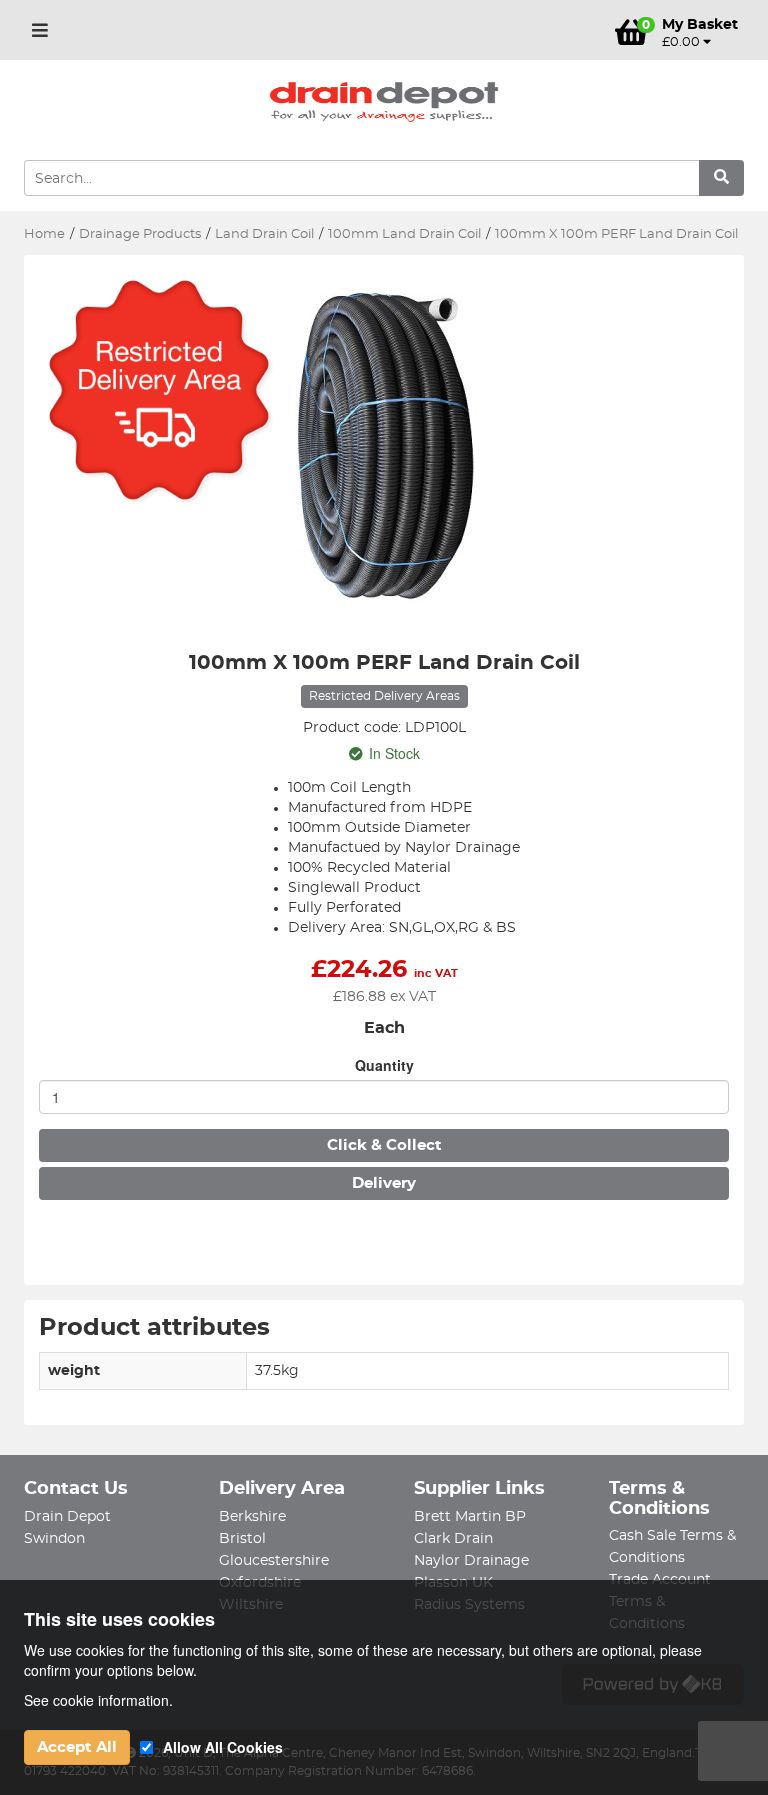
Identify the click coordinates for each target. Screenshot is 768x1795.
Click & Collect (384, 1145)
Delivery (384, 1183)
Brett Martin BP (470, 1517)
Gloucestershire (274, 1561)
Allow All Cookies (223, 1747)
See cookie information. (98, 1700)
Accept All (77, 1747)
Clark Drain (453, 1539)
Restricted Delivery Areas (384, 696)
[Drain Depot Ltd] (384, 102)
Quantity (384, 1065)
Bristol (242, 1539)
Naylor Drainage (471, 1561)
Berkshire (252, 1517)
